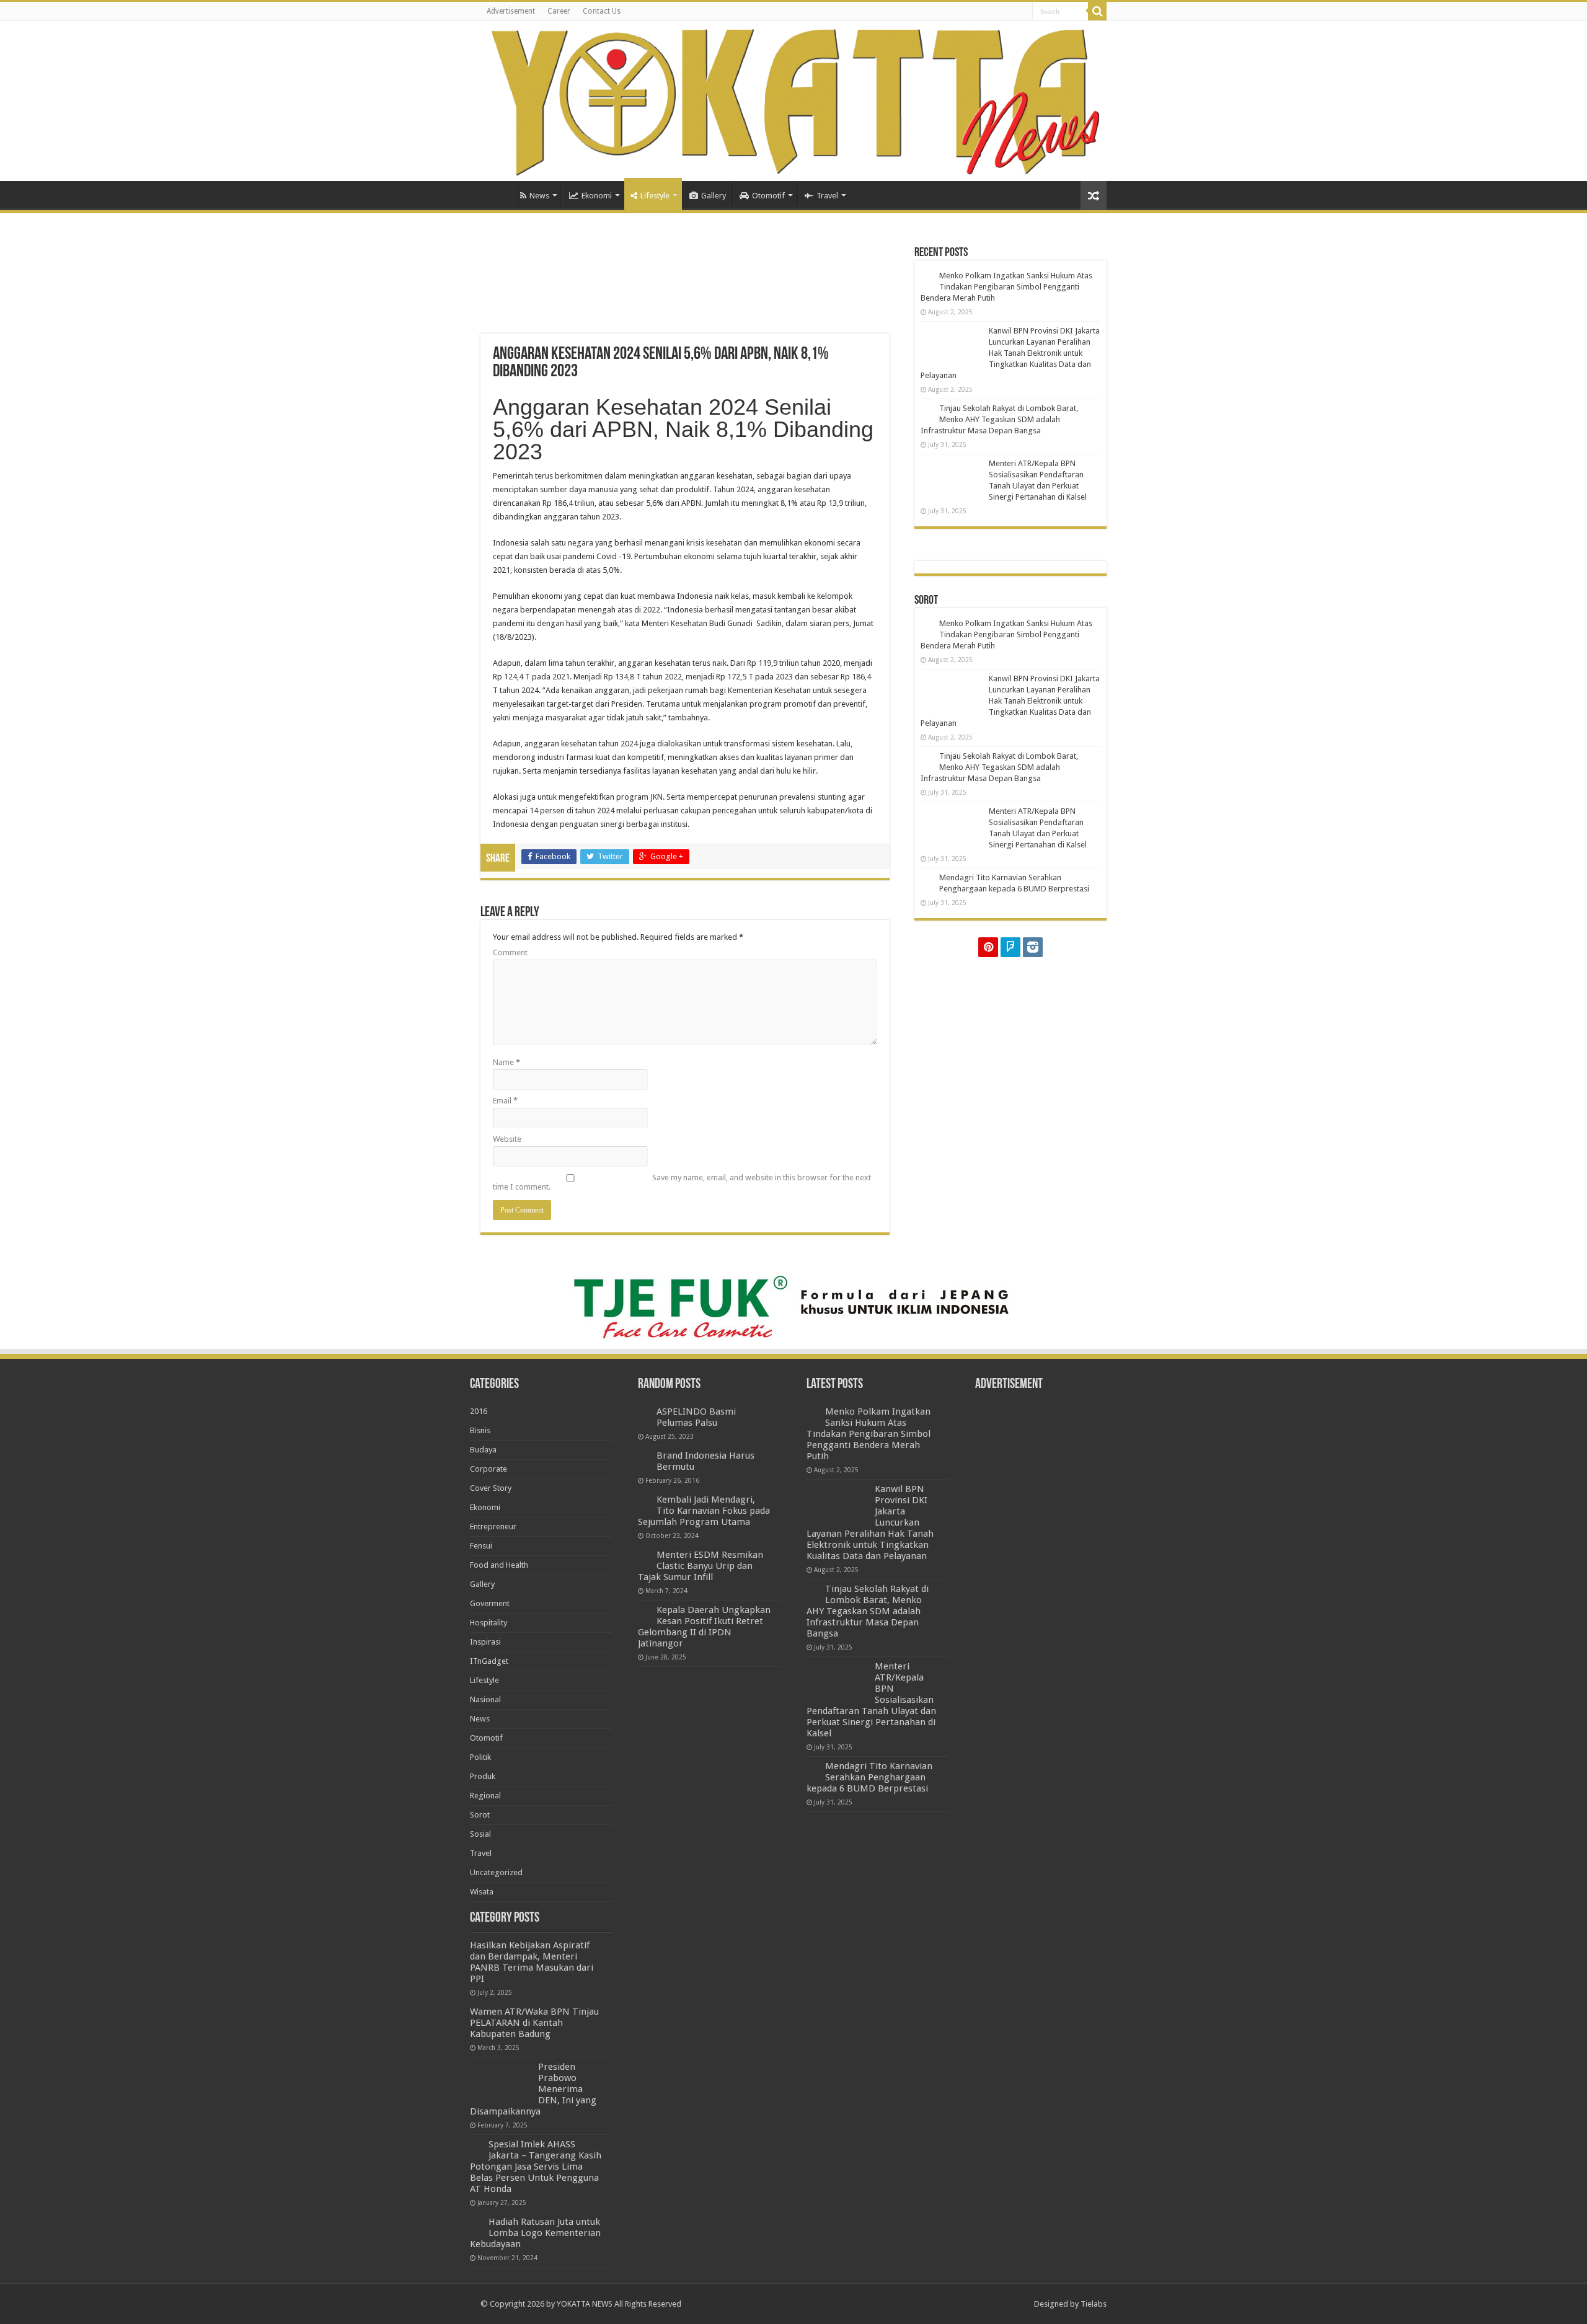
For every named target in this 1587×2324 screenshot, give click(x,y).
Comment (510, 952)
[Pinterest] (988, 947)
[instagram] (1033, 947)
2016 (479, 1411)
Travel (827, 196)
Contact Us (602, 11)
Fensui (481, 1546)
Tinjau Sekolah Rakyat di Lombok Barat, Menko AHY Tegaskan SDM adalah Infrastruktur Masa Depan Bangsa (999, 419)
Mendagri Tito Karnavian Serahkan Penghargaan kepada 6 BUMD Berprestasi (869, 1777)
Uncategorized (496, 1872)
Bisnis (480, 1430)
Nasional (485, 1699)
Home (497, 194)
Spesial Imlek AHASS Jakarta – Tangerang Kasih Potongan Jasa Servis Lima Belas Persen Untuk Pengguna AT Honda (536, 2167)
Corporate (488, 1469)
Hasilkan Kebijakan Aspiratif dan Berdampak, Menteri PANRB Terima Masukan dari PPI (532, 1962)
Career (559, 11)
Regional (485, 1796)
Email (505, 1101)
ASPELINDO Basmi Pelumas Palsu (696, 1417)
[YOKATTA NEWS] (793, 101)
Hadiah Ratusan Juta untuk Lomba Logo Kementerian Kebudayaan (535, 2233)
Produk (483, 1776)
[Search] (1097, 11)
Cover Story (491, 1488)
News (539, 196)
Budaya (483, 1450)
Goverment (490, 1603)
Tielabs (1094, 2304)
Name (506, 1062)
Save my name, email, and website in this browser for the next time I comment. (682, 1182)
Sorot (480, 1815)
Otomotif (768, 196)
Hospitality (488, 1623)
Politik (480, 1757)
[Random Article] (1094, 196)
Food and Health (499, 1565)
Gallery (714, 196)
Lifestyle (655, 196)
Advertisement (511, 11)
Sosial (480, 1834)
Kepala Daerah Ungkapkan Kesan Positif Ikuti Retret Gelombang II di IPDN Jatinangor (704, 1627)
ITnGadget (489, 1661)
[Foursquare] (1010, 947)
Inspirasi (485, 1642)
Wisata (482, 1892)
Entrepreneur (493, 1527)
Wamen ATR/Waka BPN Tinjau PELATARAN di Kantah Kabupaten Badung (534, 2023)
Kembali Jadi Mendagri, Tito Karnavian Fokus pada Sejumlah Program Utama (704, 1511)
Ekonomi (597, 196)
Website (507, 1139)
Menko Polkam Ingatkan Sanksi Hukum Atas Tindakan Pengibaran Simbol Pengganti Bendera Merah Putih (1006, 287)
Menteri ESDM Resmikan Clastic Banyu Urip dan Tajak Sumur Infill (701, 1566)
